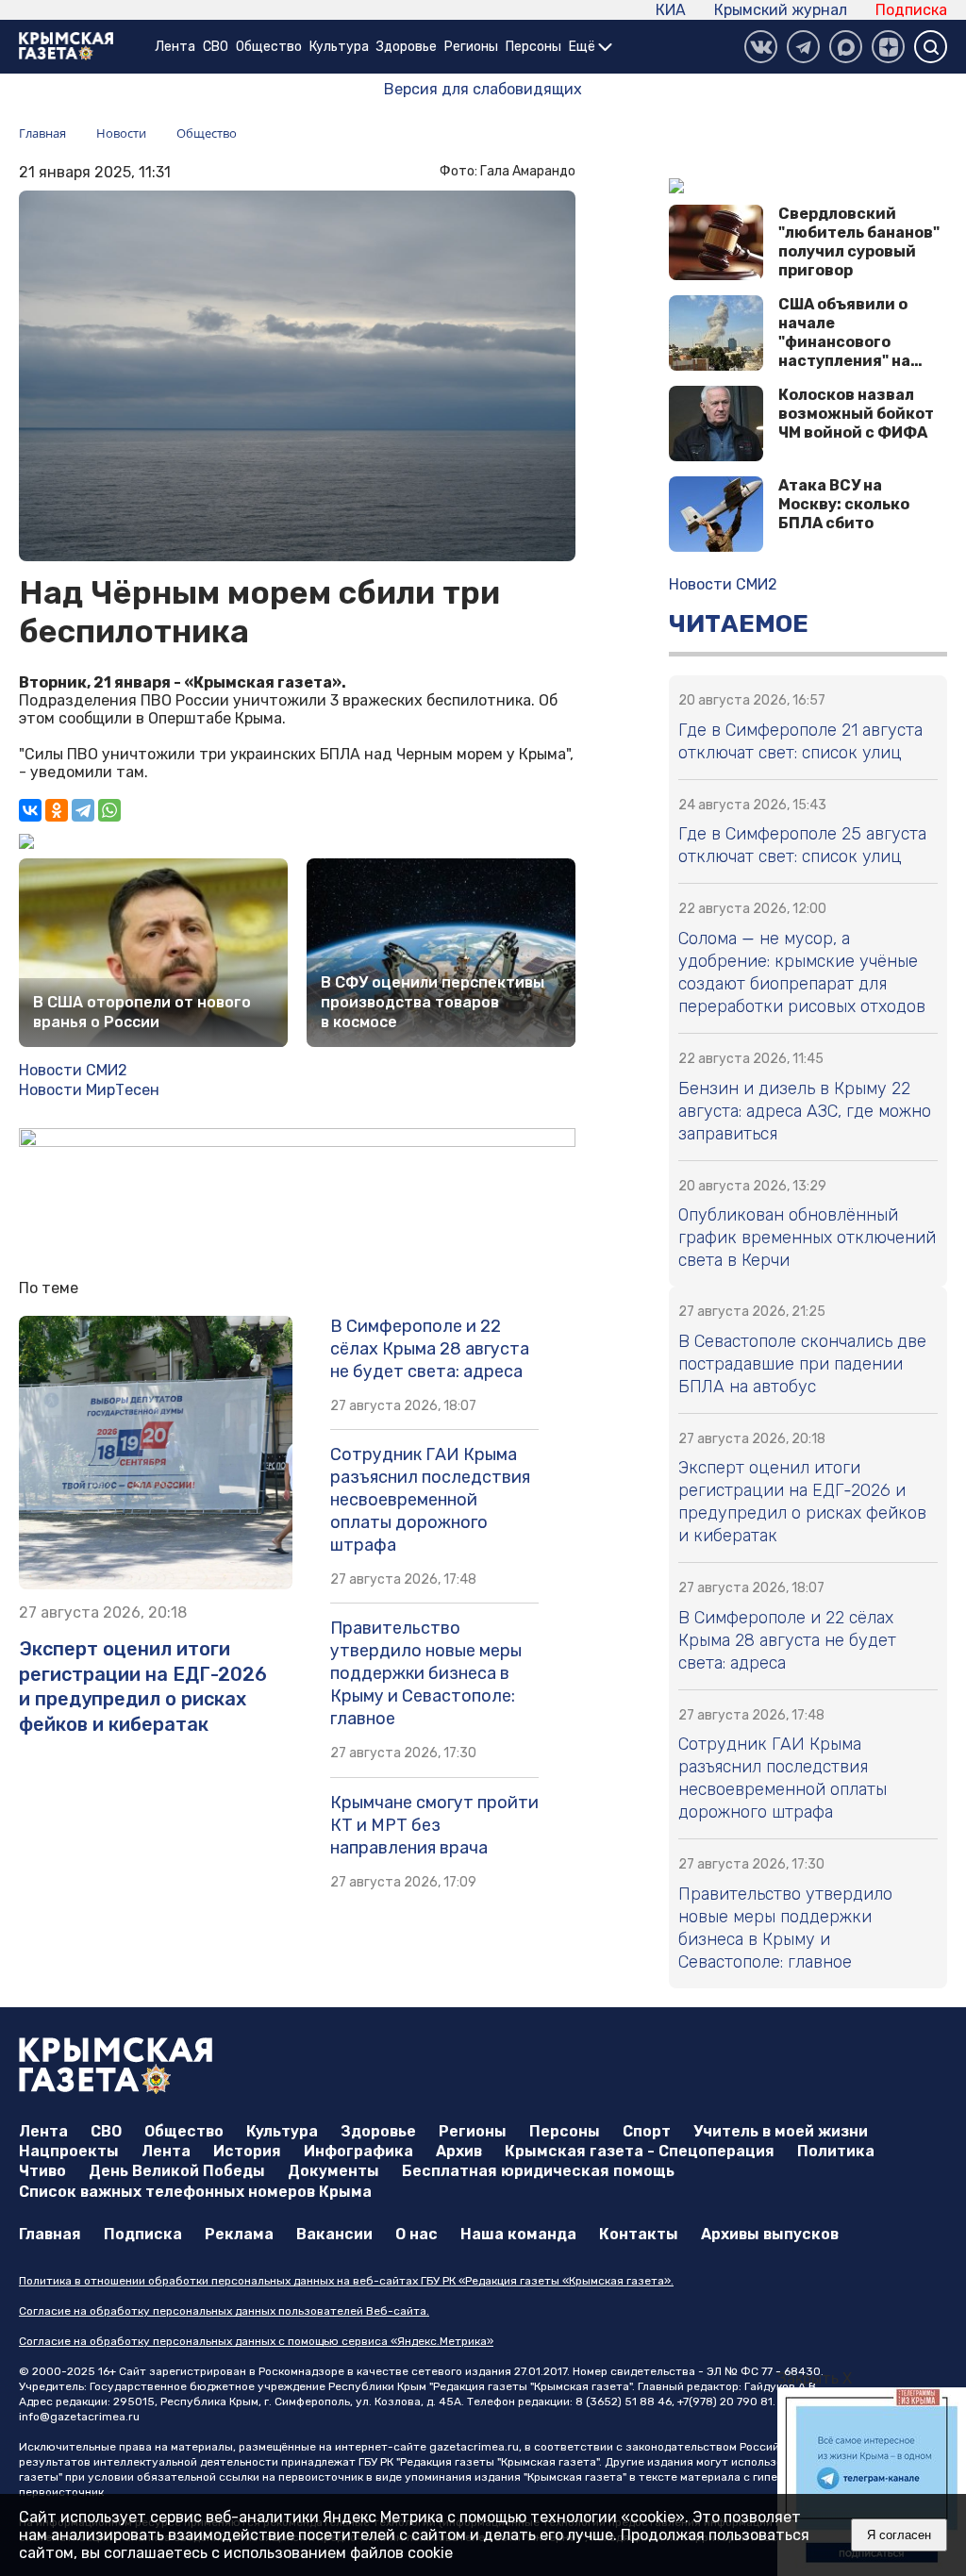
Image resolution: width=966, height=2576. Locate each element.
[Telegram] (83, 810)
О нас (416, 2234)
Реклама (239, 2234)
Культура (339, 47)
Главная (50, 2234)
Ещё (583, 47)
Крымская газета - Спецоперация (640, 2151)
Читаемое (739, 624)
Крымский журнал (781, 10)
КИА (671, 10)
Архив (459, 2151)
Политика (836, 2151)
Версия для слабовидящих (483, 89)
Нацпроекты (69, 2151)
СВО (216, 47)
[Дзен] (888, 47)
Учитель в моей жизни (781, 2131)
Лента (175, 47)
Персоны (533, 47)
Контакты (639, 2234)
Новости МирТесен (89, 1090)
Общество (269, 47)
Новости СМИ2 (73, 1070)
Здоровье (407, 47)
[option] (872, 2482)
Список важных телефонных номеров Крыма (195, 2192)
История (247, 2151)
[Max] (846, 47)
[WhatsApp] (109, 810)
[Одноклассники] (57, 810)
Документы (333, 2171)
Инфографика (358, 2151)
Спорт (647, 2131)
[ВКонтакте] (761, 47)
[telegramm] (803, 47)
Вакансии (334, 2234)
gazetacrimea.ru (474, 2447)
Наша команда (518, 2234)
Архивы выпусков (770, 2234)
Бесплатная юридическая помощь (538, 2171)
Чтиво (42, 2171)
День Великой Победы (177, 2171)
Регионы (471, 47)
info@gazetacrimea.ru (79, 2417)
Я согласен (899, 2535)
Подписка (911, 10)
